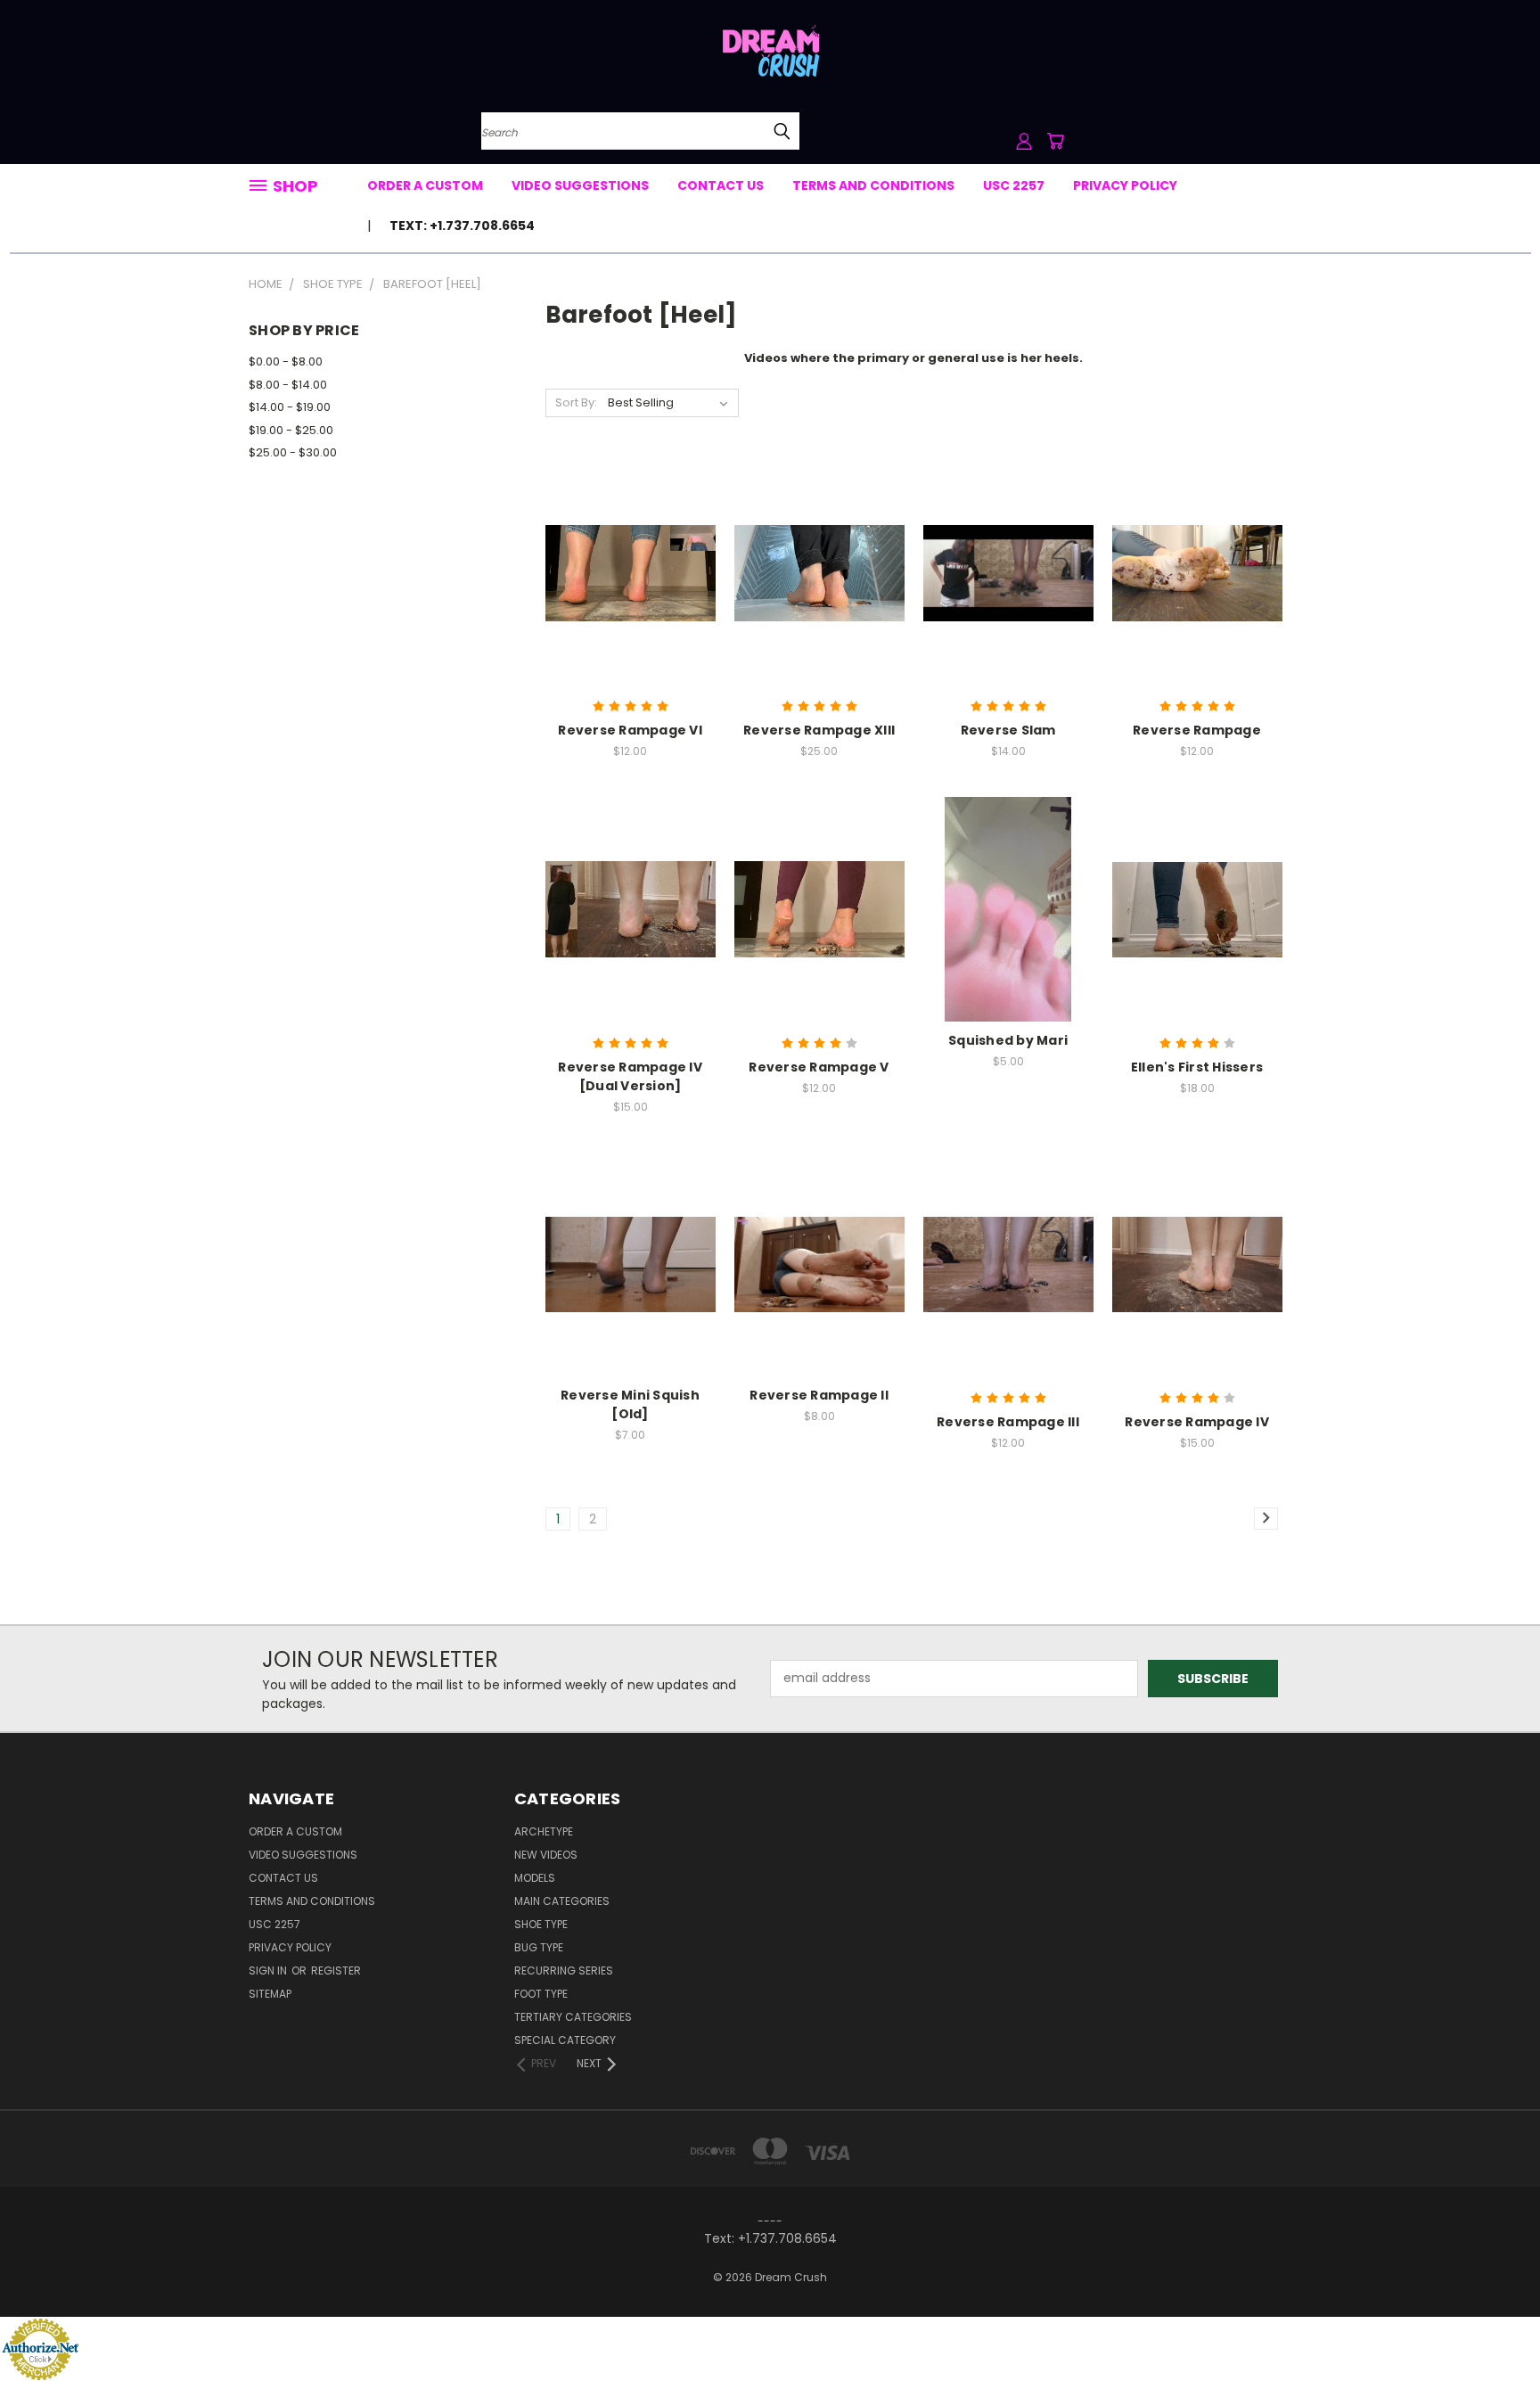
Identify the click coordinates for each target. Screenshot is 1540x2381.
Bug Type (539, 1947)
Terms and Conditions (873, 185)
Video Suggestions (580, 185)
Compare (624, 571)
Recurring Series (564, 1970)
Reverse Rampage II (819, 1395)
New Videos (546, 1855)
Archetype (544, 1831)
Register (336, 1970)
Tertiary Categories (573, 2017)
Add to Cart (631, 604)
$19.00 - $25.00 (291, 430)
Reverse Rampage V (819, 1067)
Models (535, 1878)
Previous (1493, 2325)
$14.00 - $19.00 (290, 407)
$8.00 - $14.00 (288, 385)
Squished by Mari (1008, 1040)
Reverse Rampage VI (630, 730)
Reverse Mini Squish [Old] (630, 1404)
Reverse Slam (1008, 730)
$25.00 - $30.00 (293, 452)
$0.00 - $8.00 (286, 361)
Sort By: (576, 402)
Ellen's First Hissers (1197, 1067)
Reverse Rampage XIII (819, 730)
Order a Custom (425, 185)
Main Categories (562, 1901)
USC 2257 (1014, 185)
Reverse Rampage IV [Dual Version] (630, 1076)
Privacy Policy (1125, 185)
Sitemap (270, 1994)
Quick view (630, 536)
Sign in (269, 1970)
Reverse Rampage (1197, 730)
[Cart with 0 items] (1055, 141)
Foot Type (541, 1994)
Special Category (565, 2040)
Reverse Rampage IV (1197, 1422)
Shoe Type (541, 1924)
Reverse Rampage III (1008, 1422)
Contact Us (721, 185)
